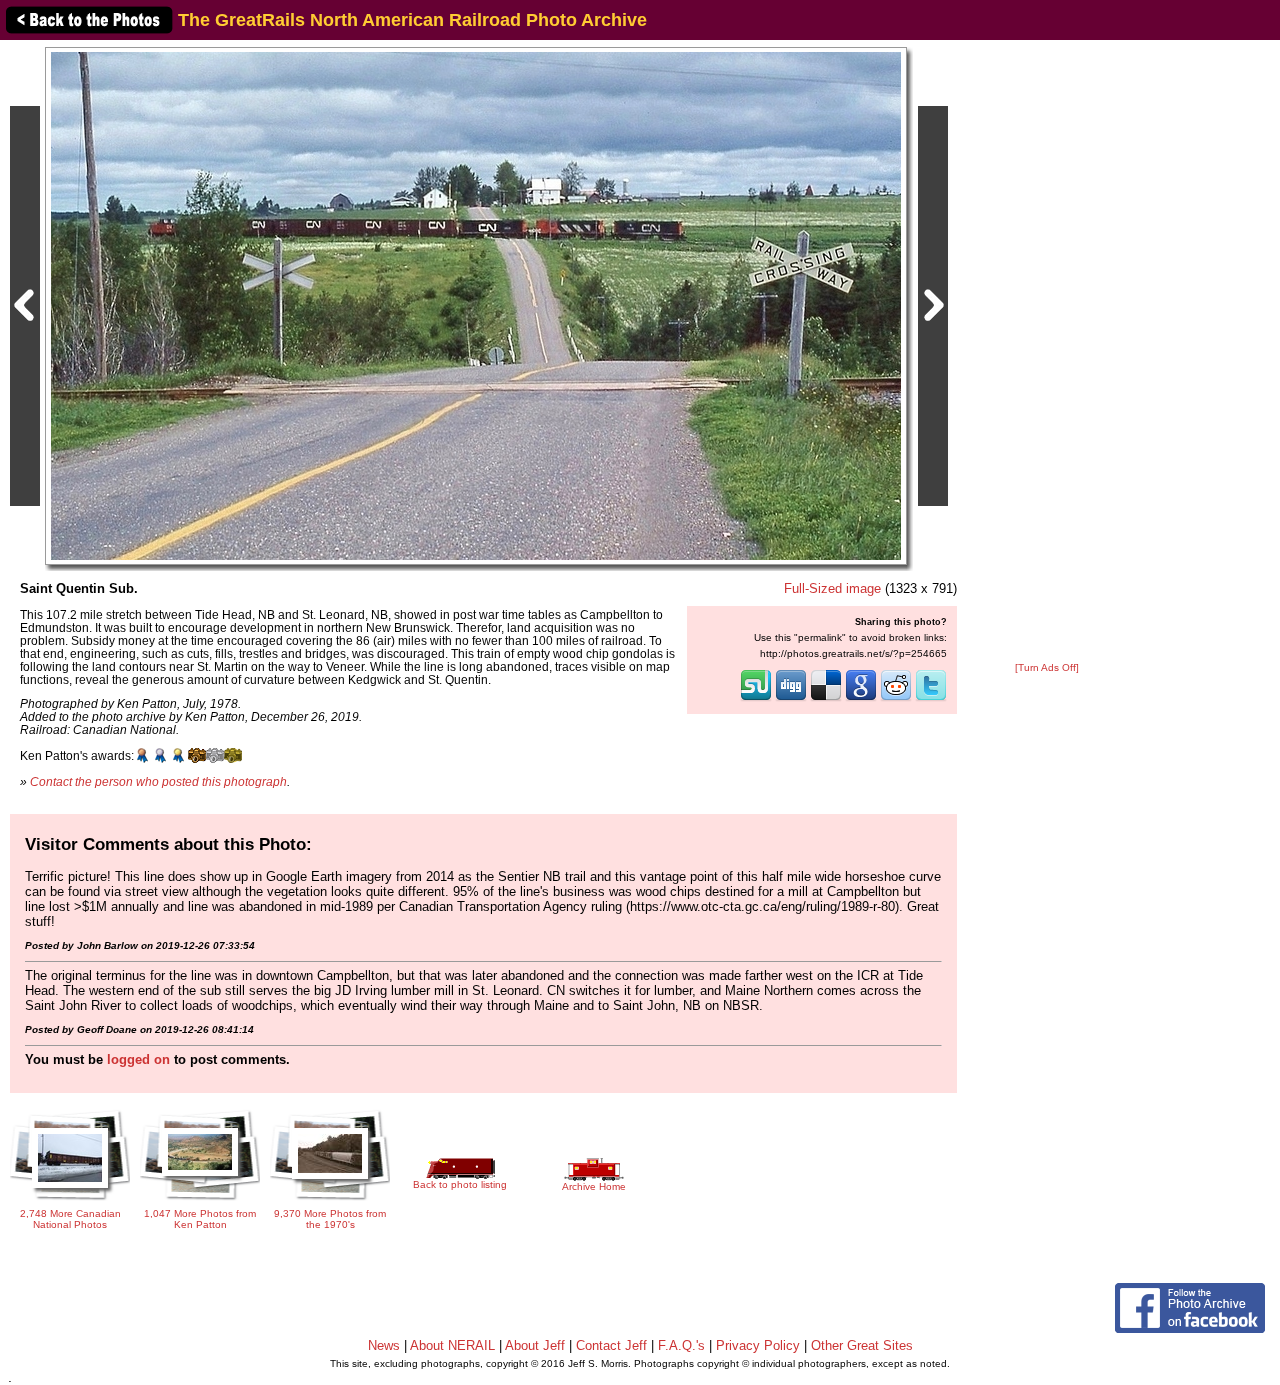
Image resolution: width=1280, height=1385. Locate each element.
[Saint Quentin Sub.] (476, 305)
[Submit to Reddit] (896, 699)
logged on (138, 1059)
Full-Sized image (832, 588)
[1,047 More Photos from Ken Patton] (200, 1201)
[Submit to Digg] (791, 699)
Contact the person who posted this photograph (158, 781)
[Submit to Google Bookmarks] (861, 699)
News (384, 1345)
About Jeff (535, 1345)
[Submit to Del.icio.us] (826, 699)
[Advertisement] (1047, 352)
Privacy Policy (758, 1345)
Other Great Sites (862, 1345)
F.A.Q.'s (681, 1345)
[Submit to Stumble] (756, 699)
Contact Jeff (611, 1345)
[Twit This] (931, 699)
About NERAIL (452, 1345)
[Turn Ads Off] (1047, 667)
